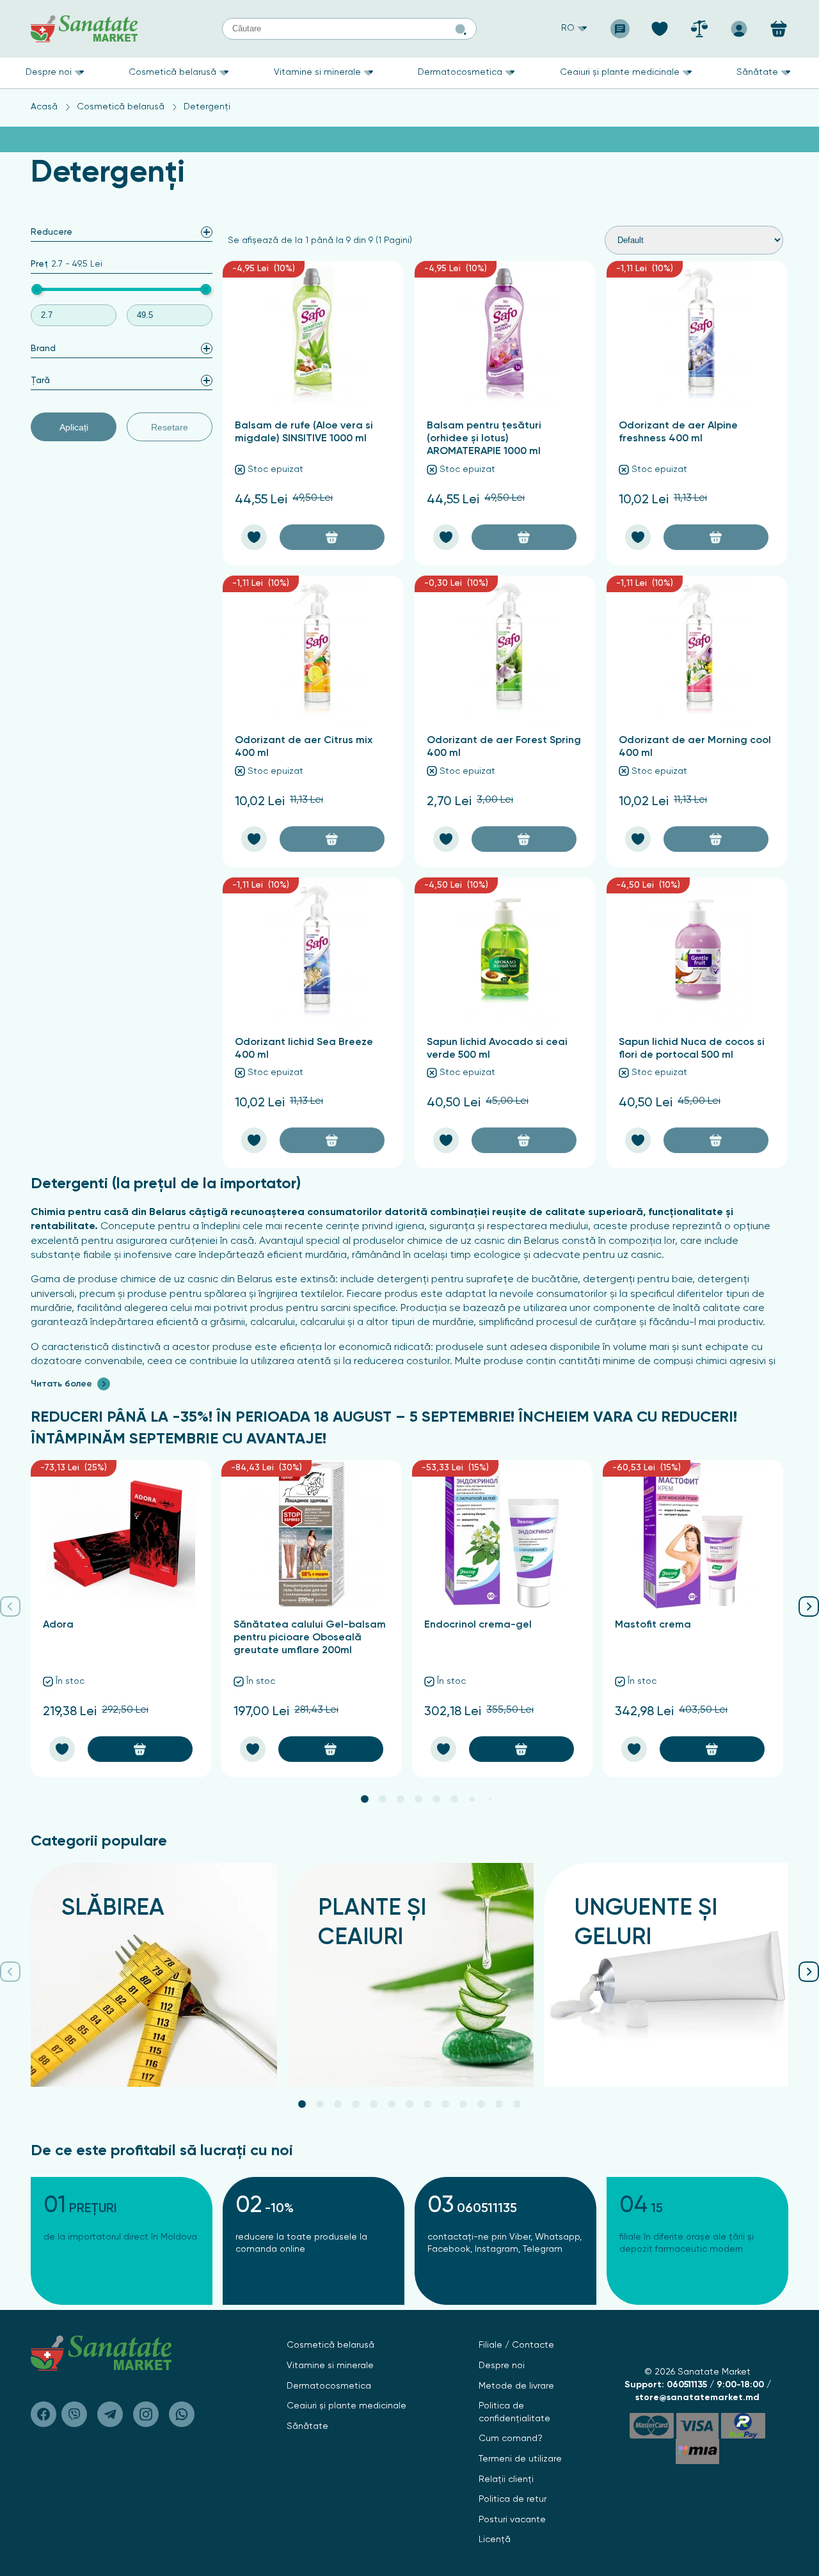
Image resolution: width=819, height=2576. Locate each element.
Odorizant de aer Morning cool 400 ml (695, 747)
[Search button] (461, 29)
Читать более (61, 1384)
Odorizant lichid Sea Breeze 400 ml (304, 1049)
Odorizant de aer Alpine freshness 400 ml (678, 432)
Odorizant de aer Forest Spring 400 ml (504, 747)
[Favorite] (660, 25)
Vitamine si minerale (317, 72)
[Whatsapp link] (182, 2414)
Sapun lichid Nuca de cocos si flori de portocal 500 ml (692, 1049)
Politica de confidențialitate (514, 2412)
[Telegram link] (110, 2414)
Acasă (44, 107)
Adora (58, 1625)
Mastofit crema (653, 1625)
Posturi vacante (512, 2520)
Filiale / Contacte (516, 2345)
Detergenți (207, 107)
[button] (365, 1799)
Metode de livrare (516, 2386)
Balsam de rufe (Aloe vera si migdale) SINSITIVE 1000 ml (304, 432)
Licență (495, 2540)
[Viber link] (44, 2414)
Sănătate (757, 72)
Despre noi (49, 72)
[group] (154, 1975)
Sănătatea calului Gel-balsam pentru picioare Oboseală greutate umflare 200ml (310, 1638)
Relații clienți (506, 2479)
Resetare (170, 427)
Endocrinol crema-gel (478, 1625)
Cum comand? (511, 2439)
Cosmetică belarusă (172, 72)
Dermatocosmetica (460, 72)
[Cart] (779, 29)
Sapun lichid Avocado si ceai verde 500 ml (497, 1049)
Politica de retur (513, 2499)
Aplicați (74, 427)
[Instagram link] (146, 2414)
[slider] (37, 289)
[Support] (620, 25)
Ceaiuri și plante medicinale (620, 72)
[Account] (739, 25)
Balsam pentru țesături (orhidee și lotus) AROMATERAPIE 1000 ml (484, 439)
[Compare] (699, 25)
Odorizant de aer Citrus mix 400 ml (304, 747)
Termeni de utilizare (520, 2459)
